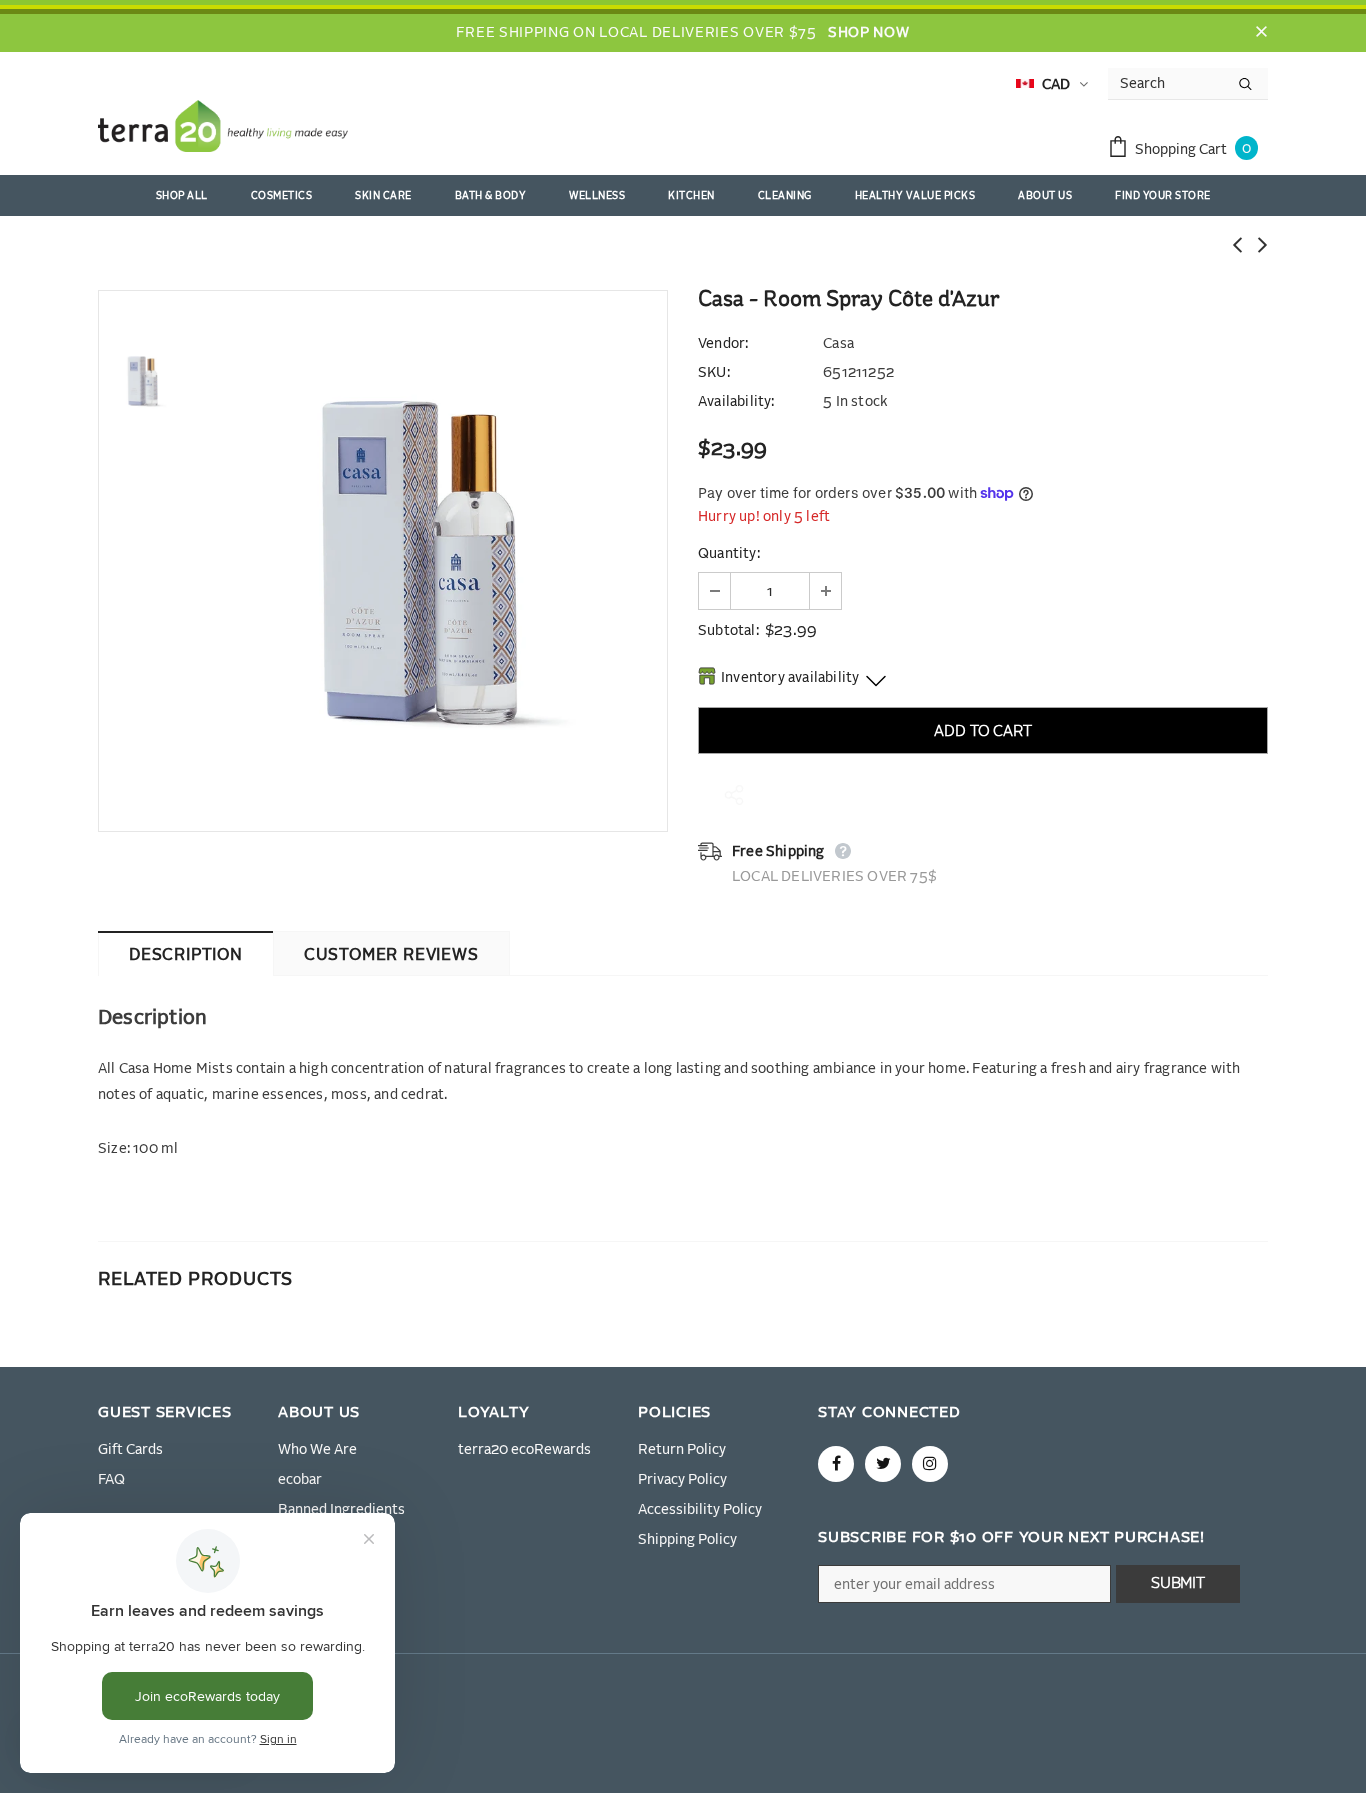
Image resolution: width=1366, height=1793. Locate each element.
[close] (1261, 33)
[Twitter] (883, 1464)
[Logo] (223, 130)
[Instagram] (930, 1464)
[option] (428, 561)
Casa (838, 344)
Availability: (736, 402)
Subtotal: (728, 631)
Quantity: (729, 554)
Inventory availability (790, 678)
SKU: (714, 373)
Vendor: (723, 344)
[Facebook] (836, 1464)
